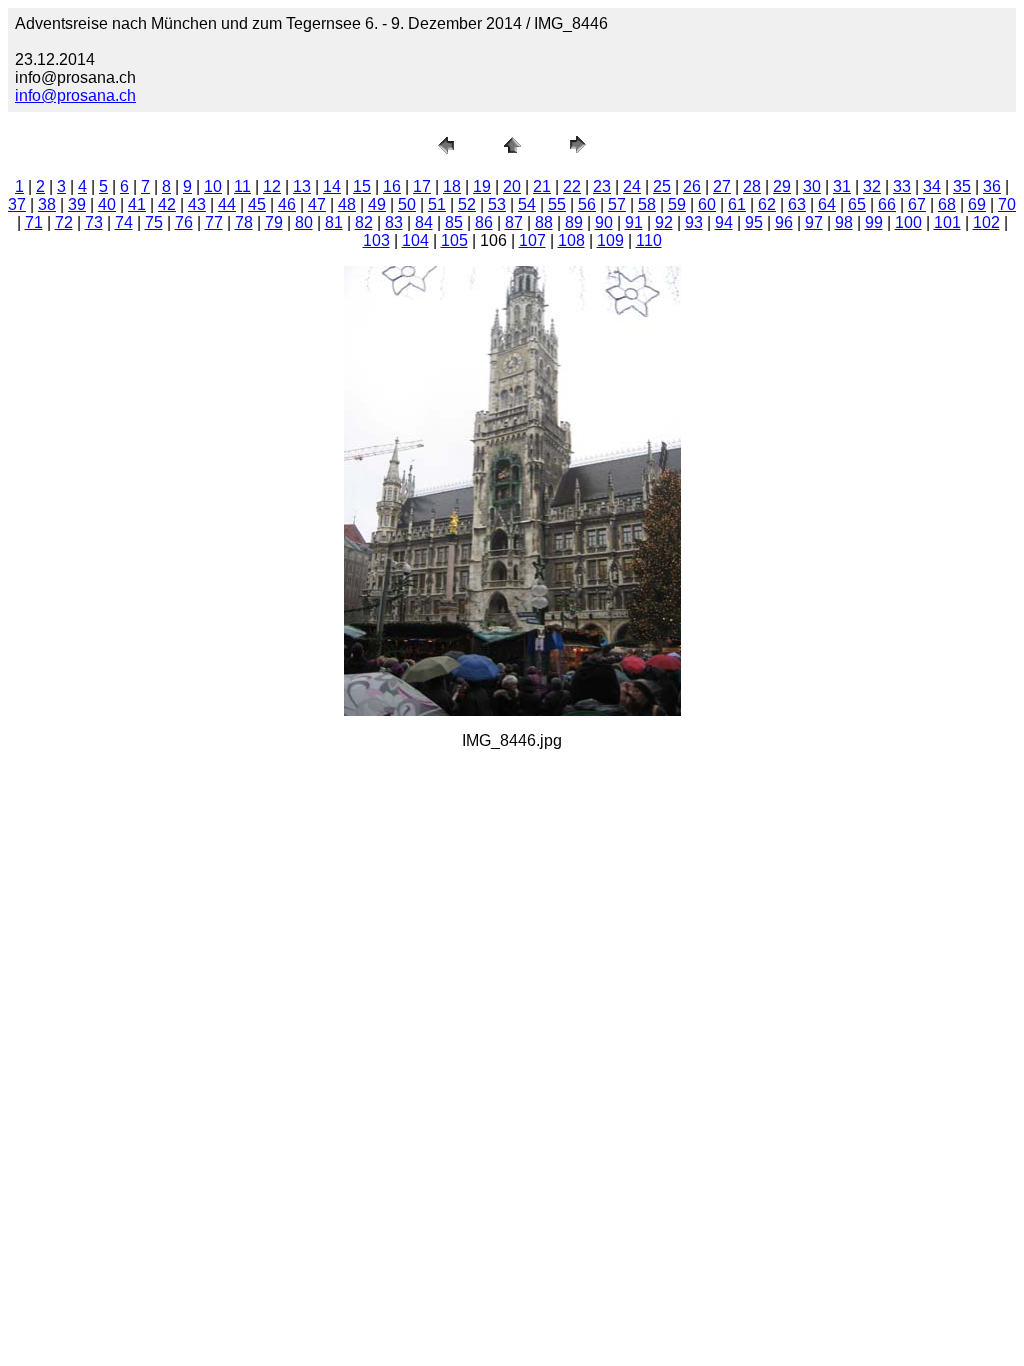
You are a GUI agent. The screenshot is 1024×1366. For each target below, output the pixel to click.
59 (677, 204)
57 (617, 204)
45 (257, 204)
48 (347, 204)
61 (737, 204)
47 (317, 204)
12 (272, 186)
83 (394, 222)
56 (587, 204)
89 (574, 222)
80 (304, 222)
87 (514, 222)
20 (512, 186)
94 (724, 222)
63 (797, 204)
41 (137, 204)
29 (782, 186)
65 (857, 204)
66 (887, 204)
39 (77, 204)
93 (694, 222)
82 (364, 222)
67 (917, 204)
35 (962, 186)
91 (634, 222)
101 (947, 222)
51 (437, 204)
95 (754, 222)
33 (902, 186)
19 (482, 186)
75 (154, 222)
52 (467, 204)
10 (213, 186)
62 (767, 204)
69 (977, 204)
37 (17, 204)
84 (424, 222)
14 (332, 186)
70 (1007, 204)
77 (214, 222)
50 (407, 204)
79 (274, 222)
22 (572, 186)
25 (662, 186)
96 (784, 222)
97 (814, 222)
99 (874, 222)
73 (94, 222)
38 (47, 204)
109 (610, 240)
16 (392, 186)
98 (844, 222)
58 (647, 204)
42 (167, 204)
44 (227, 204)
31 (842, 186)
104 (415, 240)
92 (664, 222)
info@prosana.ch (75, 95)
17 (422, 186)
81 (334, 222)
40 (107, 204)
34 (932, 186)
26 (692, 186)
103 (376, 240)
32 (872, 186)
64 (827, 204)
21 (542, 186)
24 (632, 186)
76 (184, 222)
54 (527, 204)
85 (454, 222)
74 (124, 222)
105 (454, 240)
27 (722, 186)
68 (947, 204)
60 (707, 204)
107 (532, 240)
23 (602, 186)
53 (497, 204)
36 (992, 186)
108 (571, 240)
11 (242, 186)
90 (604, 222)
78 (244, 222)
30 (812, 186)
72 (64, 222)
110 (649, 240)
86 (484, 222)
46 (287, 204)
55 (557, 204)
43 (197, 204)
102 (986, 222)
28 (752, 186)
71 (34, 222)
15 (362, 186)
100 (908, 222)
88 (544, 222)
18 (452, 186)
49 (377, 204)
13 (302, 186)
